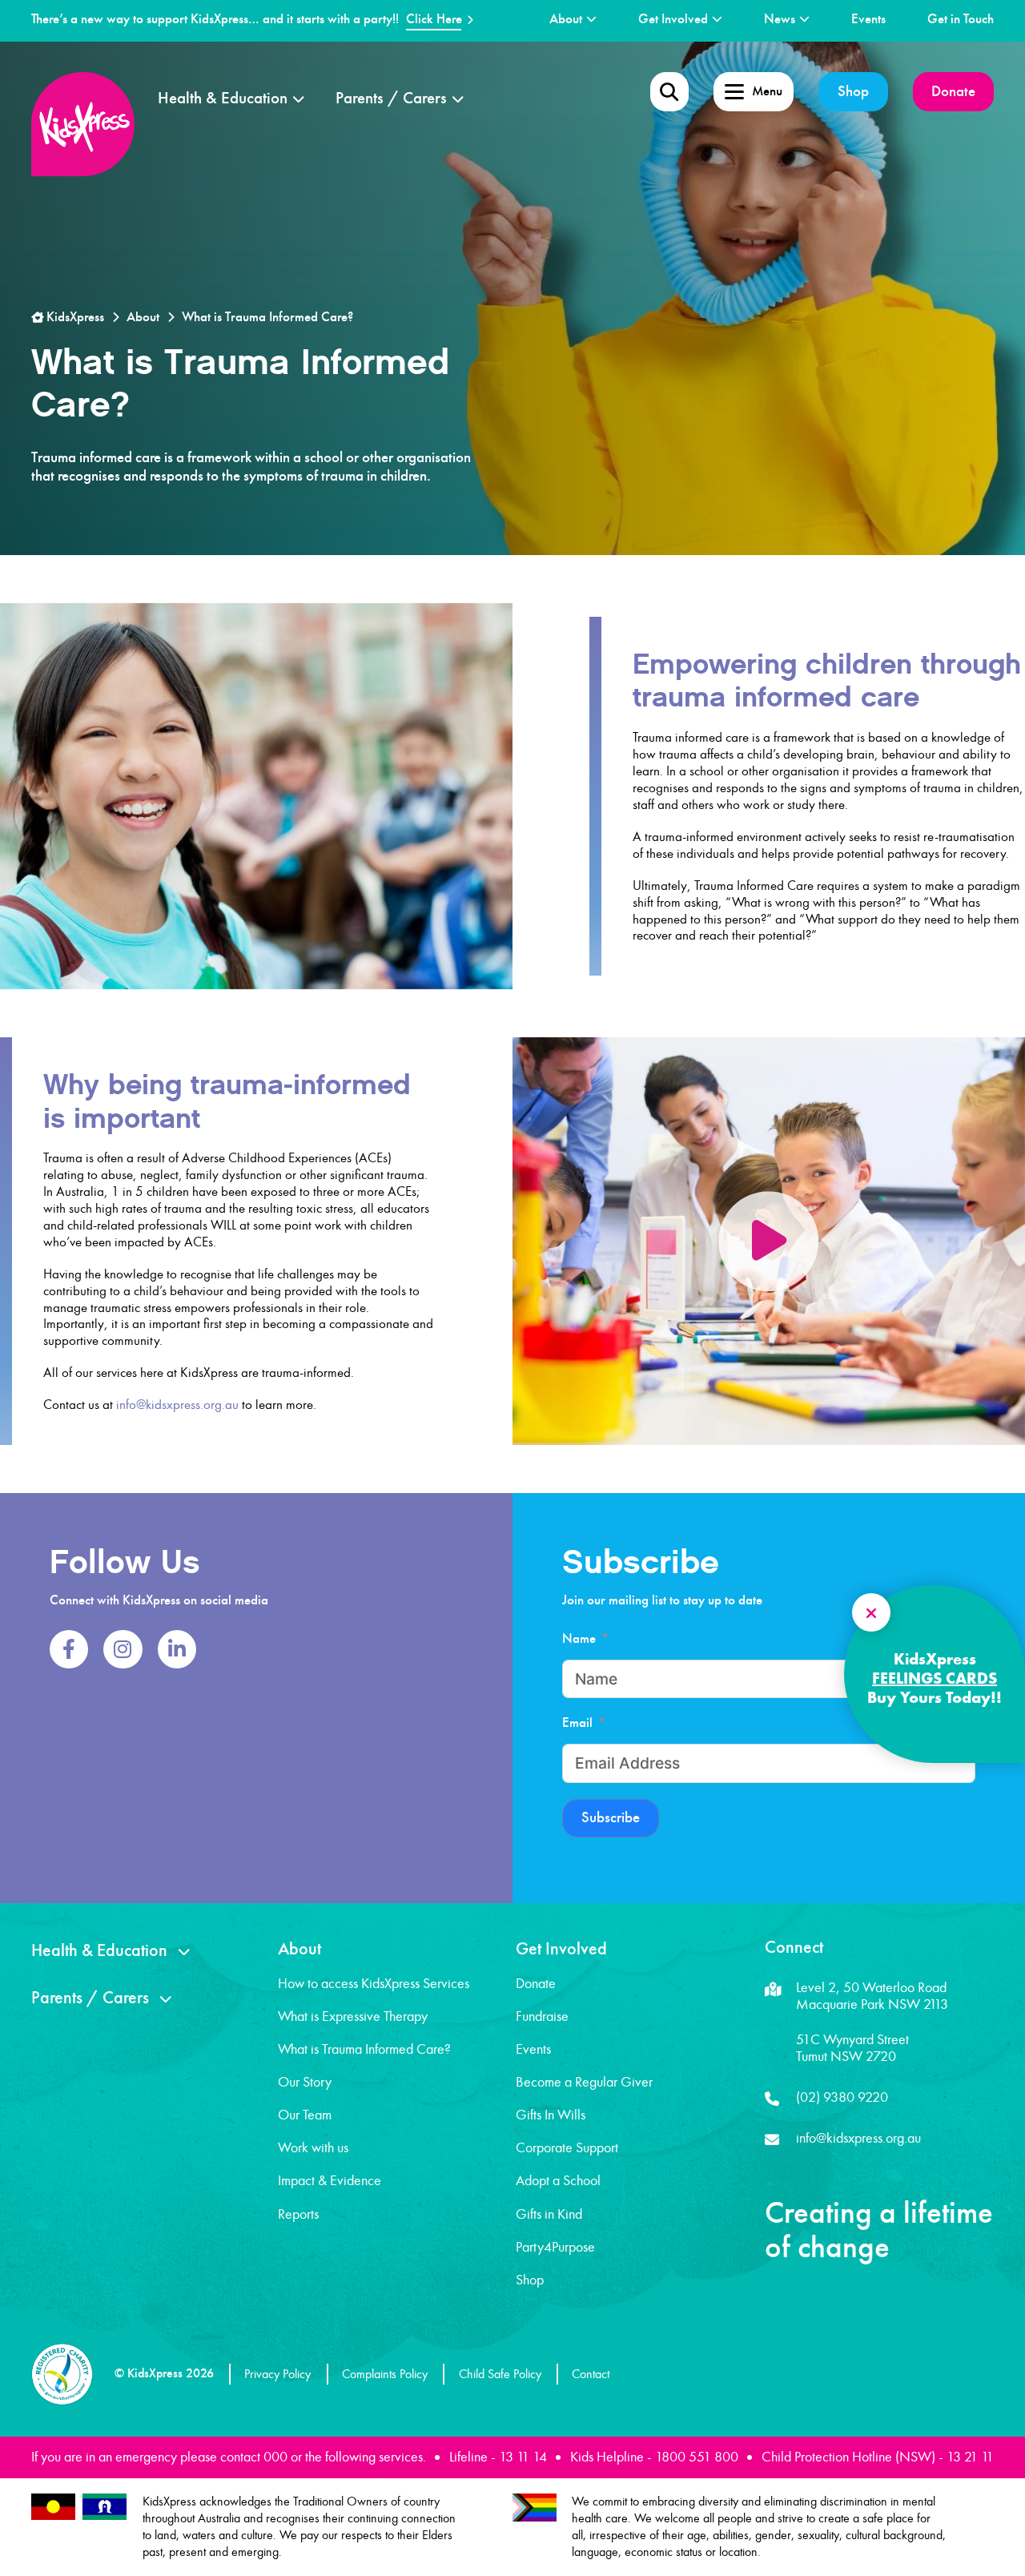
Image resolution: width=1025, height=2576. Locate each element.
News (780, 19)
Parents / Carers (391, 98)
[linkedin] (177, 1649)
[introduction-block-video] (768, 1241)
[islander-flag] (105, 2507)
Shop (853, 91)
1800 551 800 (697, 2457)
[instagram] (123, 1649)
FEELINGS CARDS (935, 1678)
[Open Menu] (669, 91)
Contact (591, 2374)
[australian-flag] (53, 2507)
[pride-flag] (535, 2508)
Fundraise (542, 2016)
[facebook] (69, 1649)
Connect (794, 1947)
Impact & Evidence (330, 2180)
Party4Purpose (555, 2247)
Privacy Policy (277, 2374)
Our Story (305, 2082)
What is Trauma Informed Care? (364, 2049)
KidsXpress (74, 317)
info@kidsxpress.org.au (177, 1405)
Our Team (305, 2115)
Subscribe (611, 1817)
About (566, 19)
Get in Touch (961, 19)
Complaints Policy (385, 2374)
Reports (298, 2214)
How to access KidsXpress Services (374, 1983)
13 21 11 (970, 2457)
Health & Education (223, 98)
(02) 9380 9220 (842, 2097)
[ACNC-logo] (62, 2374)
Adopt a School (558, 2180)
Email (577, 1723)
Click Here (434, 19)
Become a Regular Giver (584, 2082)
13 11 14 (523, 2457)
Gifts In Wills (551, 2115)
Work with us (313, 2147)
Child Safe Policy (500, 2374)
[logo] (83, 124)
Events (868, 19)
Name (579, 1638)
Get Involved (673, 19)
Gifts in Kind (549, 2214)
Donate (953, 91)
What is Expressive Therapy (353, 2016)
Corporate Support (567, 2147)
